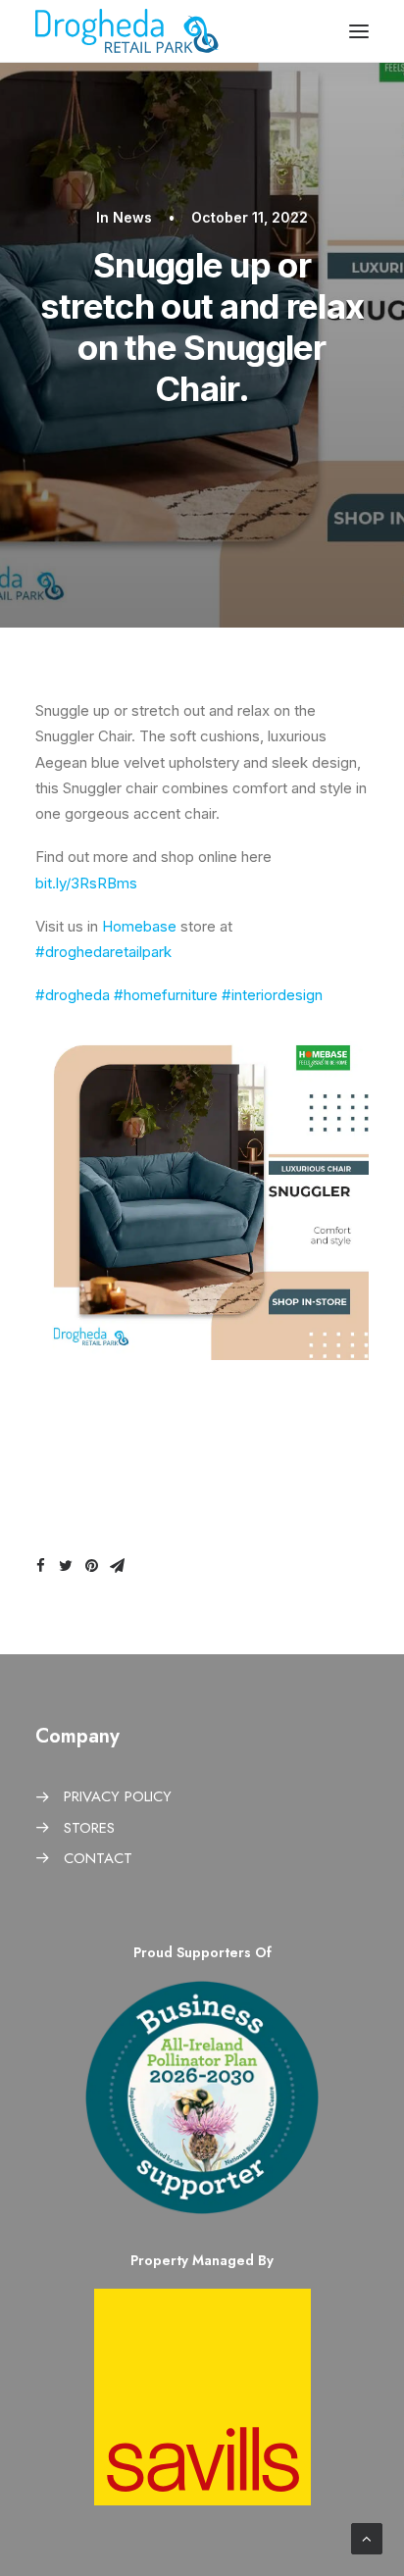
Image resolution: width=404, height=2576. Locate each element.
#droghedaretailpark (103, 952)
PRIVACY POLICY (118, 1796)
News (132, 217)
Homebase (139, 926)
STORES (89, 1828)
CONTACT (98, 1858)
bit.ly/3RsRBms (86, 883)
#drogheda (73, 995)
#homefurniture (166, 995)
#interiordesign (272, 995)
